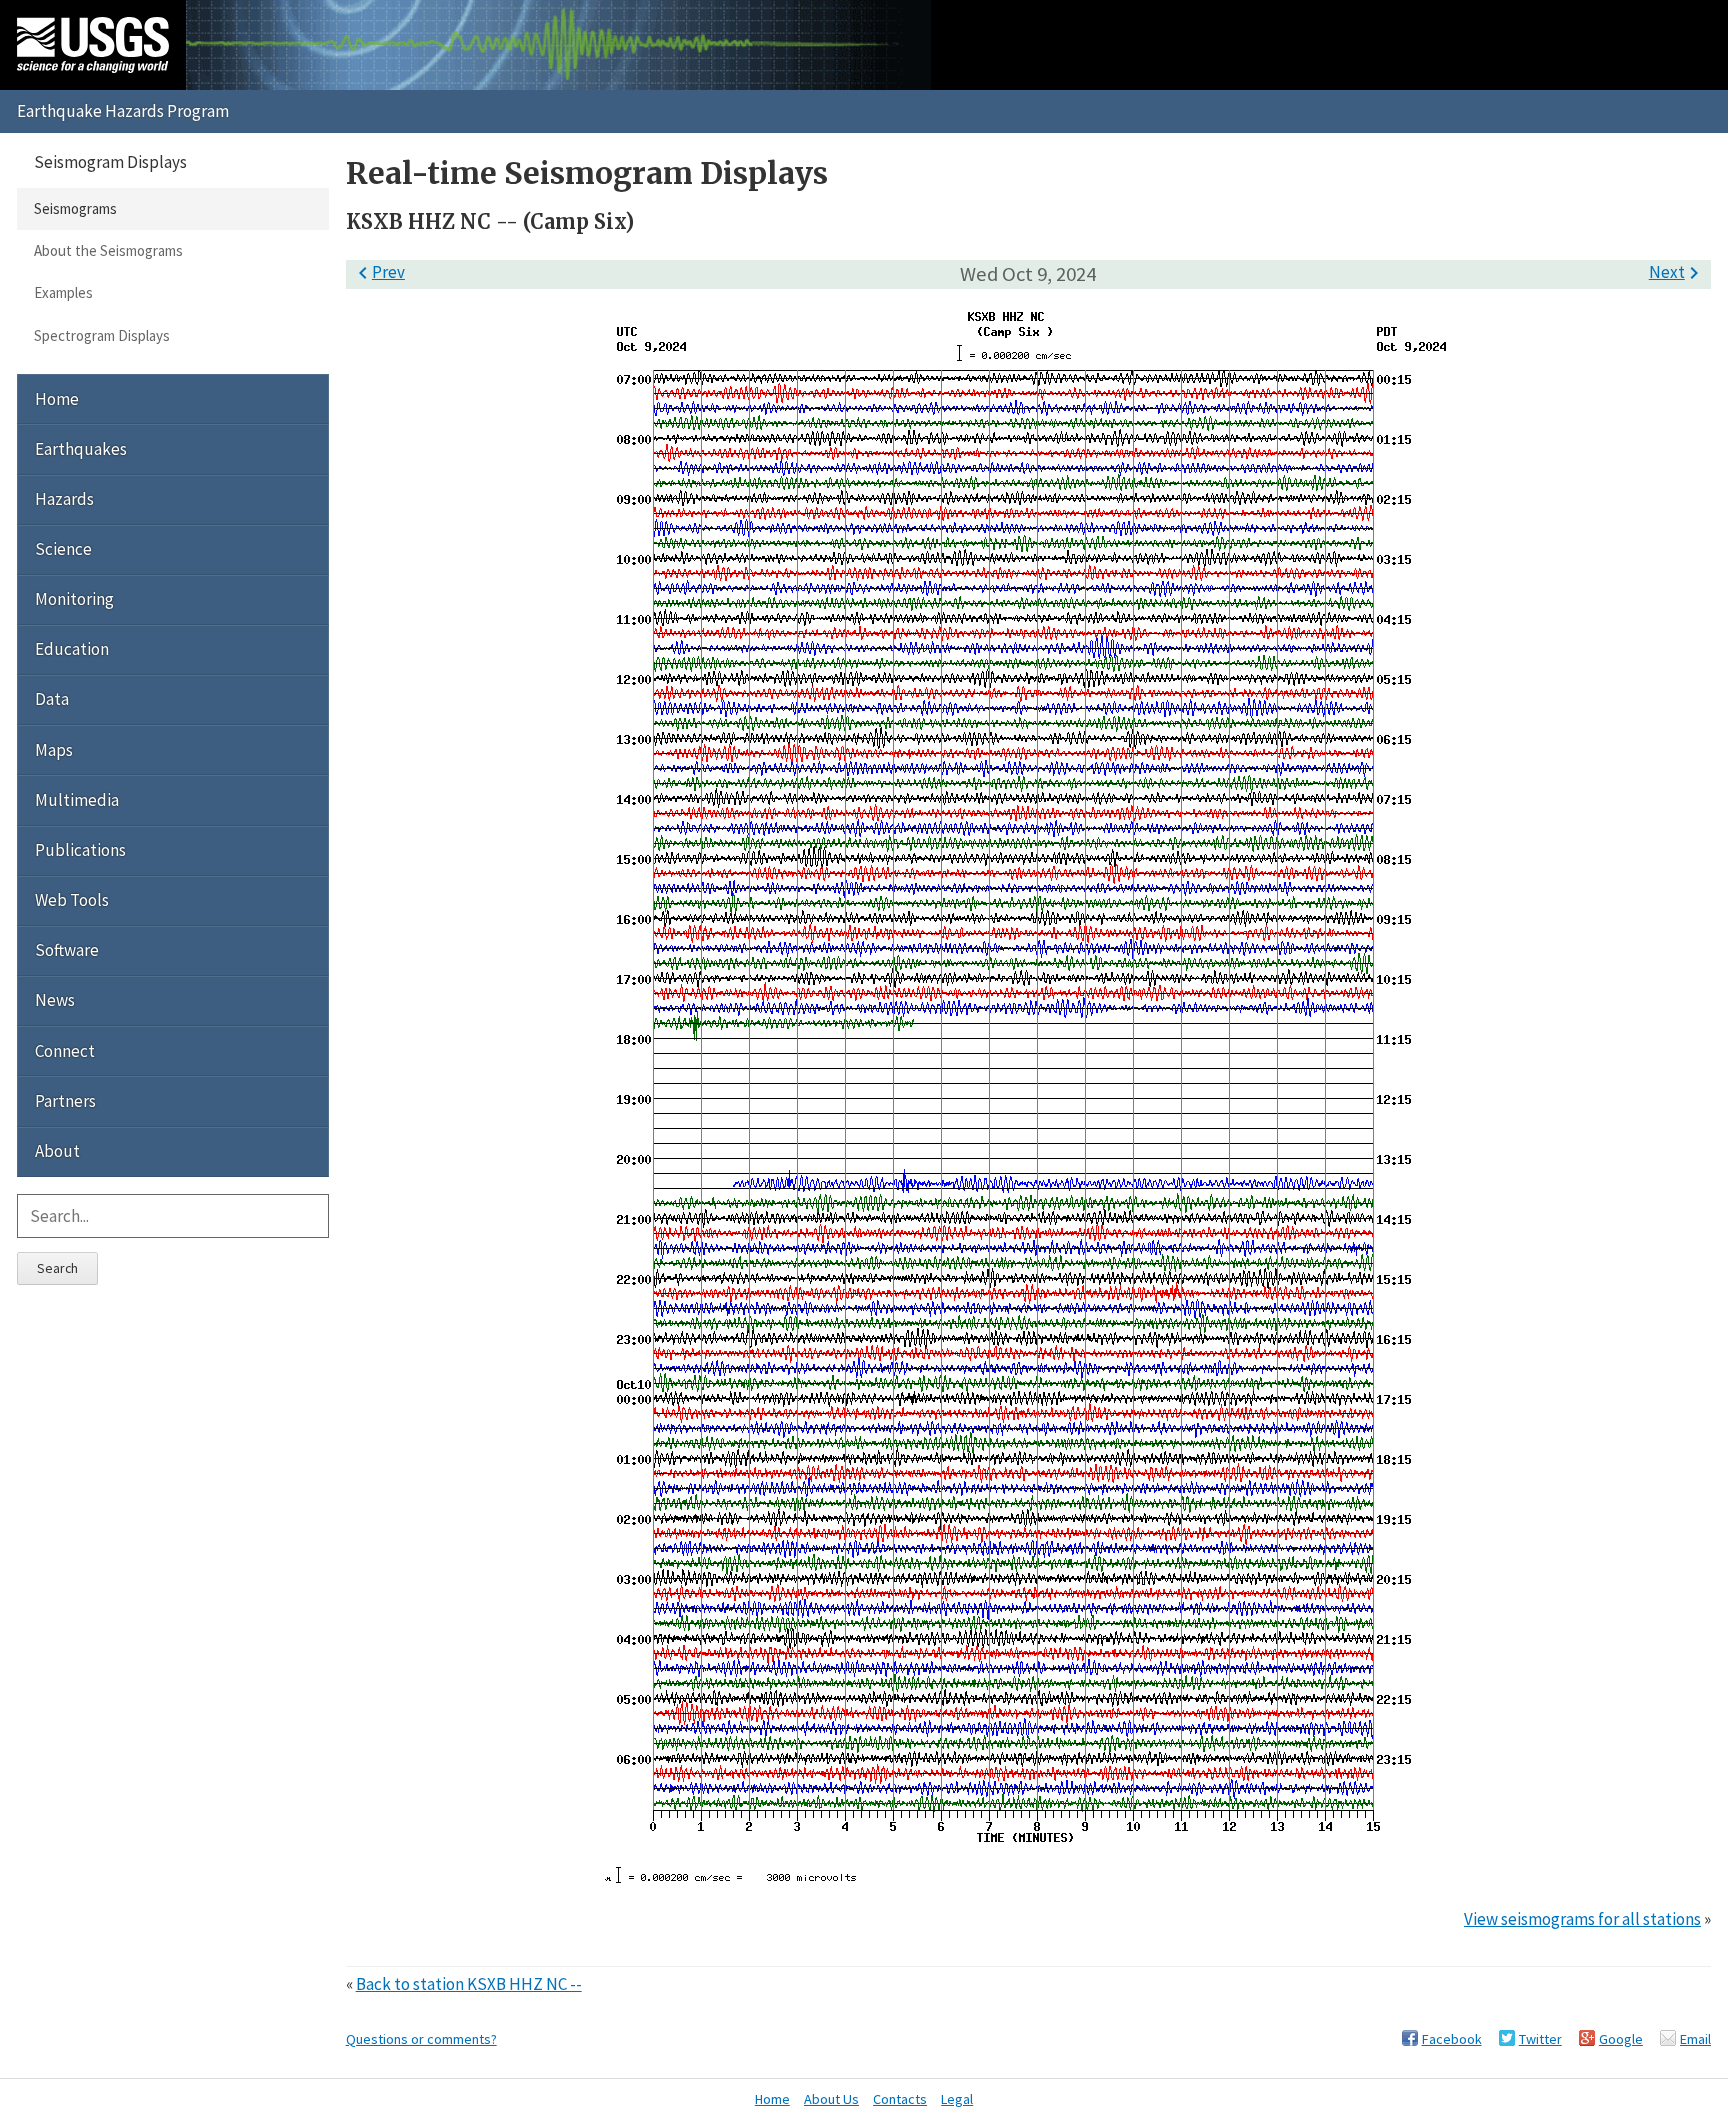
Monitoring (74, 599)
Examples (63, 292)
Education (72, 649)
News (55, 1000)
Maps (54, 750)
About (57, 1151)
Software (67, 950)
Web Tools (72, 900)
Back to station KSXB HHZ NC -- (469, 1984)
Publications (80, 850)
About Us (831, 2099)
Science (63, 549)
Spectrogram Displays (102, 335)
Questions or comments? (421, 2039)
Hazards (64, 499)
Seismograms (75, 208)
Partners (65, 1101)
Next (1677, 272)
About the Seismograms (108, 250)
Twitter (1540, 2039)
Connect (65, 1051)
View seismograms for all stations (1582, 1919)
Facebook (1452, 2039)
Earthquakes (81, 449)
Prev (378, 272)
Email (1695, 2039)
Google (1621, 2039)
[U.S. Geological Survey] (93, 45)
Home (57, 399)
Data (52, 699)
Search (57, 1268)
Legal (957, 2099)
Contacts (900, 2099)
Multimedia (77, 800)
